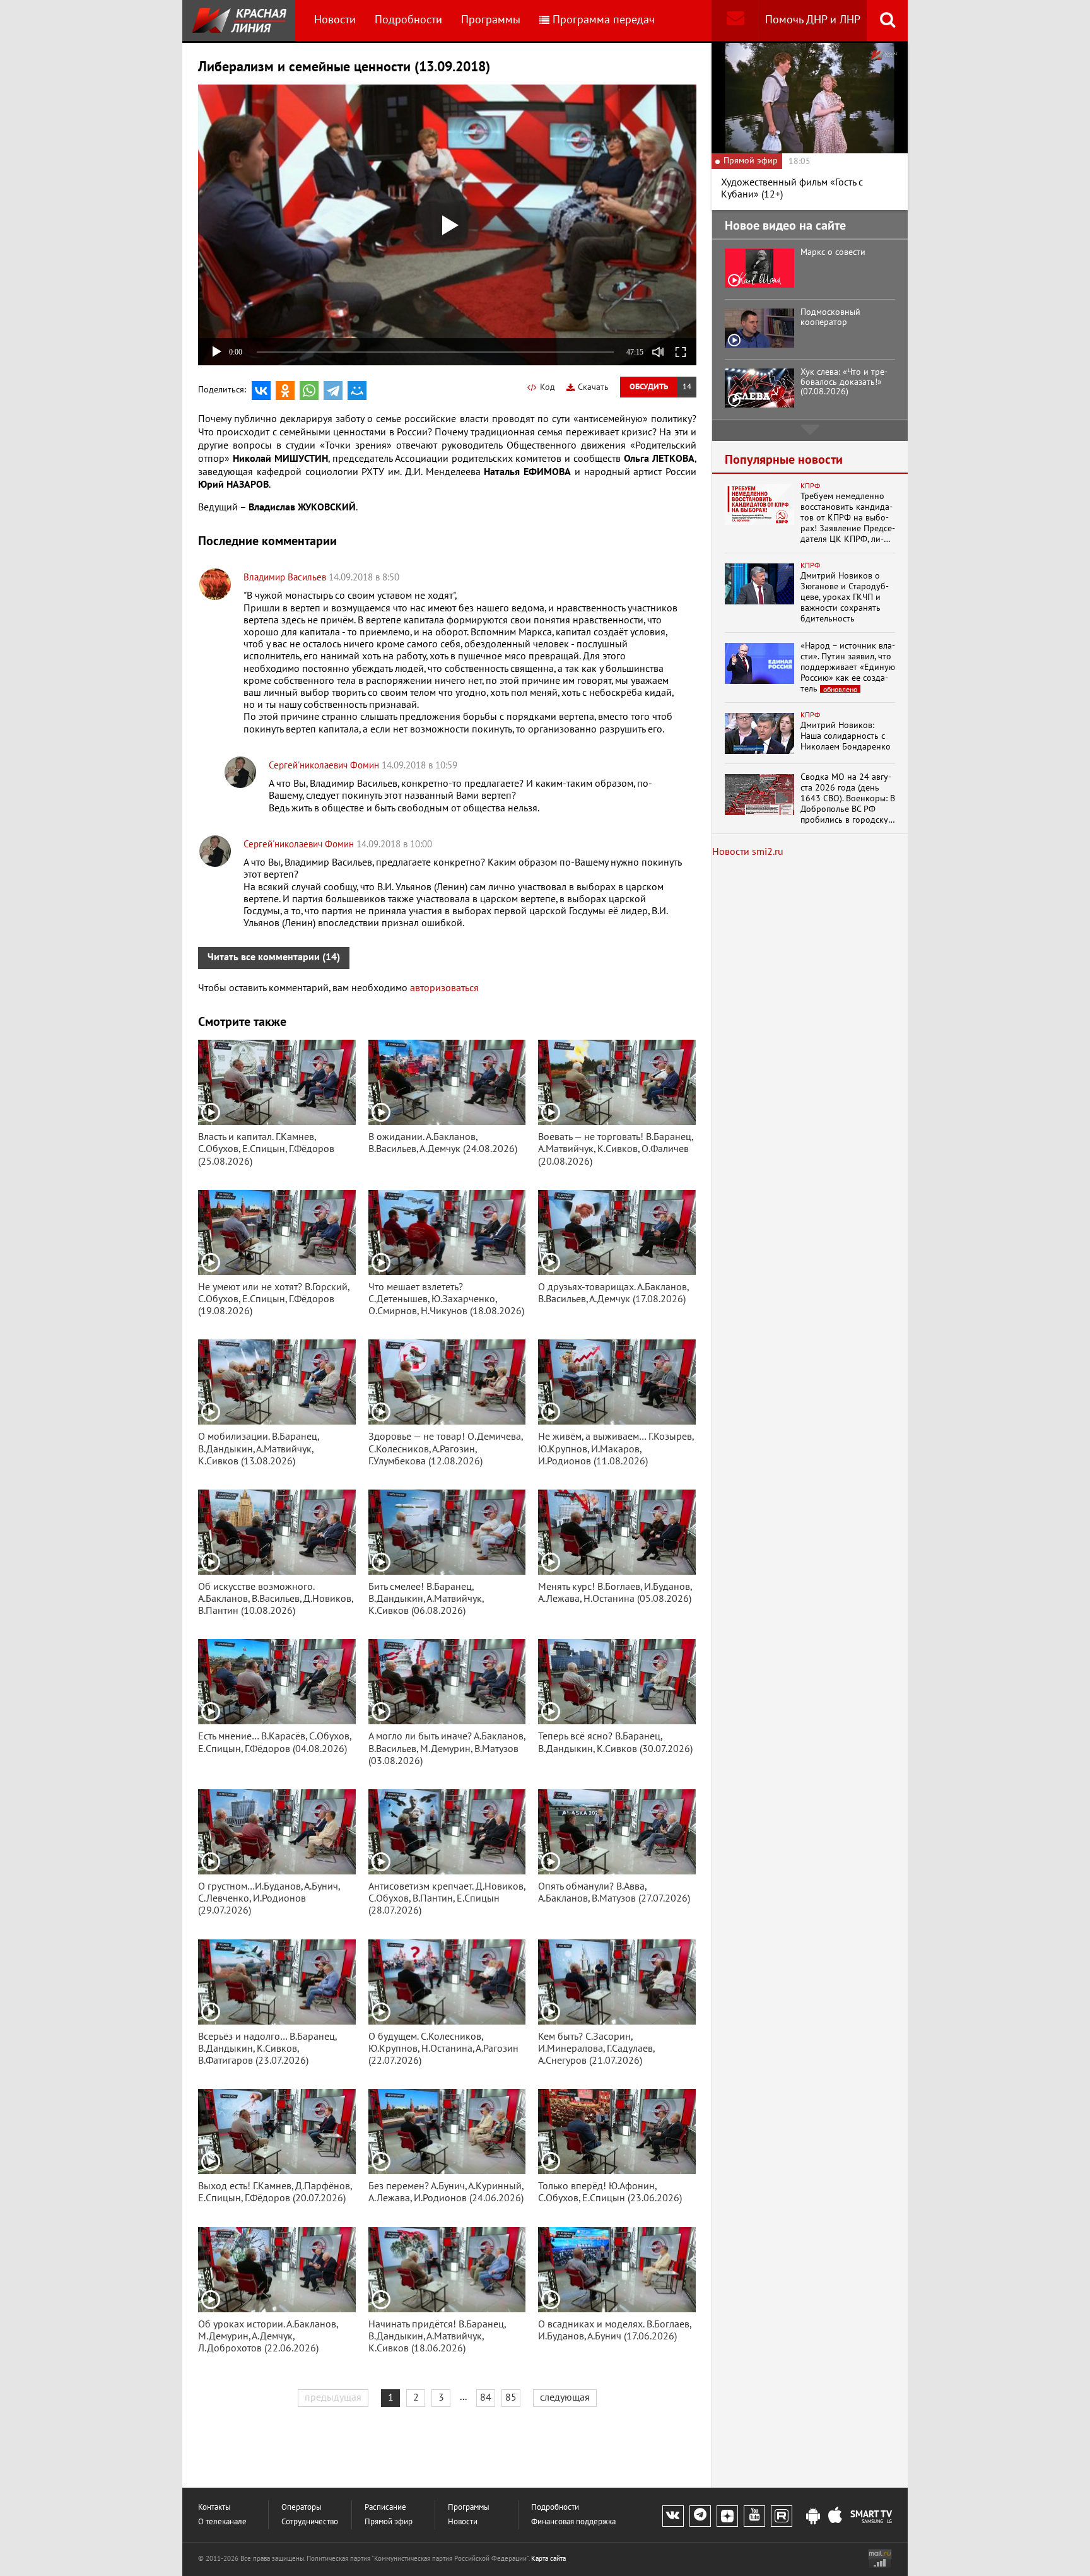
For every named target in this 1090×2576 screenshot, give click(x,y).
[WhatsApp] (309, 391)
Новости (335, 20)
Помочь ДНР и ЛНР (813, 20)
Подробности (408, 20)
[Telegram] (333, 391)
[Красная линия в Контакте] (673, 2516)
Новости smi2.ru (748, 852)
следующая (565, 2397)
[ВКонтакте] (261, 391)
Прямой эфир (389, 2522)
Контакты (214, 2508)
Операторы (302, 2508)
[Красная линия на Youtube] (754, 2516)
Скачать (593, 387)
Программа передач (604, 20)
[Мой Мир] (357, 391)
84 (486, 2397)
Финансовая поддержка (573, 2522)
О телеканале (222, 2522)
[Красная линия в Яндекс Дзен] (727, 2516)
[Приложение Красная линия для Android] (813, 2517)
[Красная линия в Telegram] (700, 2516)
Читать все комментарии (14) (274, 957)
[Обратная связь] (735, 21)
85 (511, 2397)
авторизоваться (444, 988)
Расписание (385, 2508)
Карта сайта (548, 2559)
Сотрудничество (310, 2522)
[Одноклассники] (285, 391)
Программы (491, 20)
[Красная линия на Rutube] (782, 2516)
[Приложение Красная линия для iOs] (835, 2517)
